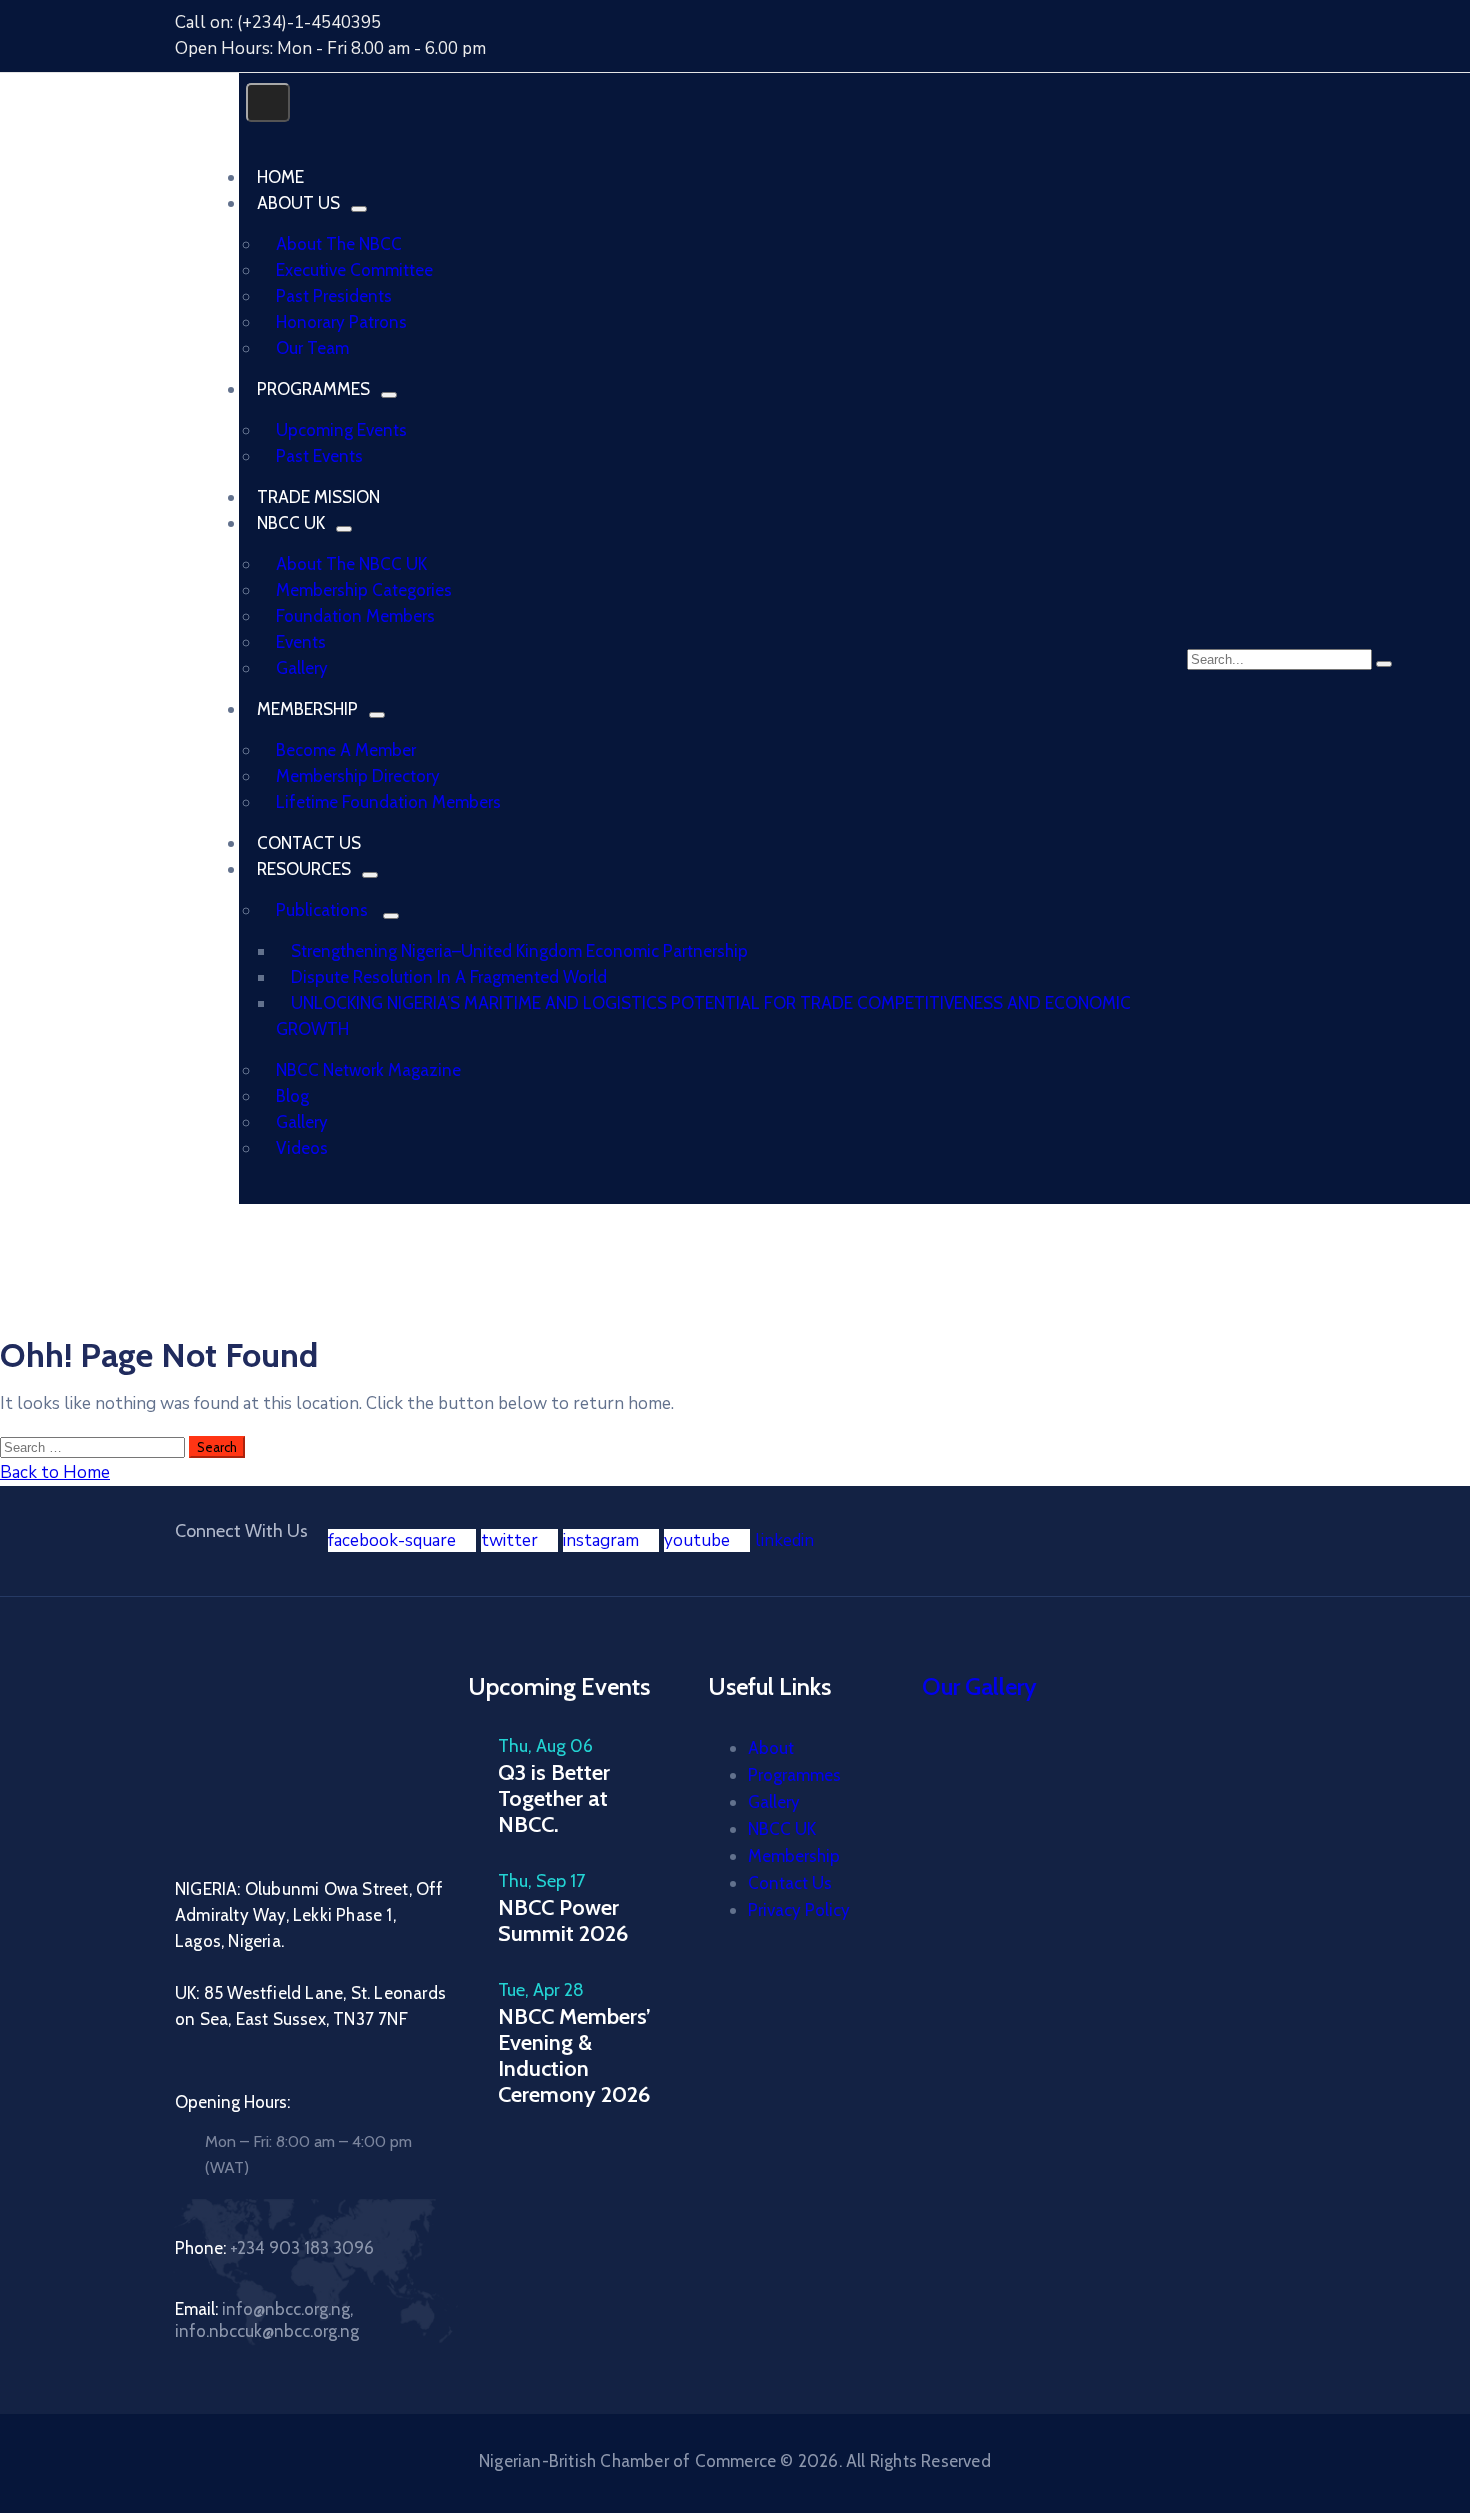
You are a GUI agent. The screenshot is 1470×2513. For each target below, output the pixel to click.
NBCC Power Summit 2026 (563, 1920)
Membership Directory (358, 776)
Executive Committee (354, 270)
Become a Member (346, 750)
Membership (307, 709)
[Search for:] (94, 1446)
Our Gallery (979, 1686)
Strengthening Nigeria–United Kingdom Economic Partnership (519, 951)
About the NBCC (339, 244)
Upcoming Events (341, 430)
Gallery (302, 668)
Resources (304, 869)
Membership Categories (364, 590)
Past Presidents (334, 296)
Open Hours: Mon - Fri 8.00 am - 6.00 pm (330, 48)
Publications (322, 910)
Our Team (312, 348)
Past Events (319, 456)
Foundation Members (355, 616)
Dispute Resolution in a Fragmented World (449, 977)
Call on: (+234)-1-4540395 (278, 22)
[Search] (1384, 664)
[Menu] (359, 209)
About (771, 1748)
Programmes (313, 389)
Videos (302, 1148)
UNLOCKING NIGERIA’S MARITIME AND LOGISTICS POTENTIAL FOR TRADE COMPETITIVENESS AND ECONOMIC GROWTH (703, 1016)
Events (301, 642)
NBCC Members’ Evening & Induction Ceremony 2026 (574, 2055)
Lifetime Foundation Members (388, 802)
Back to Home (55, 1472)
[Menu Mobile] (268, 102)
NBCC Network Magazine (368, 1070)
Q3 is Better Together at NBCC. (554, 1798)
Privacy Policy (799, 1910)
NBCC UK (291, 523)
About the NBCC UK (351, 564)
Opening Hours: (232, 2102)
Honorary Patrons (341, 322)
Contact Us (790, 1883)
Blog (292, 1096)
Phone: (274, 2248)
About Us (298, 203)
